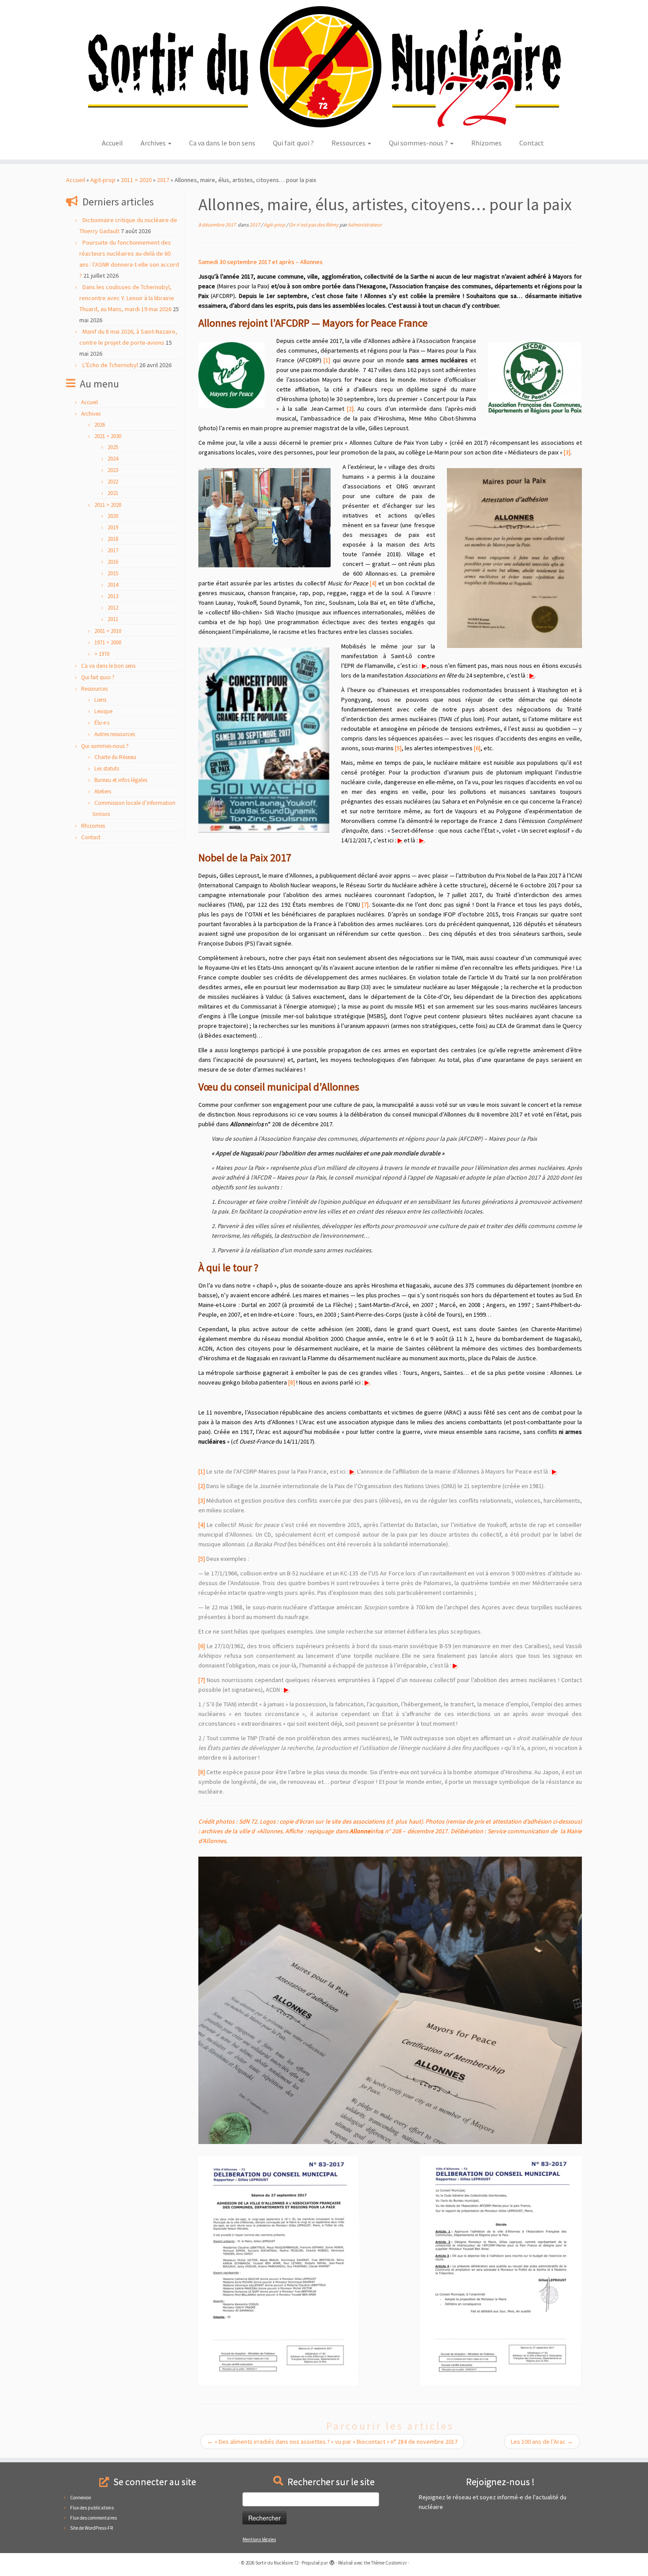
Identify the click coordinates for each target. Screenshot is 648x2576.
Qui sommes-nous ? (419, 143)
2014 (113, 585)
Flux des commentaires (93, 2518)
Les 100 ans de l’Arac (542, 2442)
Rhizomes (486, 143)
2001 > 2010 (108, 631)
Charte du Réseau (115, 757)
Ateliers (103, 791)
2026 (100, 425)
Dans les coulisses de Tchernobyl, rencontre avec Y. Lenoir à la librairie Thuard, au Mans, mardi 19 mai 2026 (127, 298)
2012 (113, 608)
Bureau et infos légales (121, 780)
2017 (163, 180)
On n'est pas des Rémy (314, 225)
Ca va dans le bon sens (222, 143)
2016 (113, 562)
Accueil (112, 143)
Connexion (81, 2498)
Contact (532, 143)
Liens (100, 700)
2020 (113, 516)
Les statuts (107, 769)
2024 (113, 459)
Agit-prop (103, 180)
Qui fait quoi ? (293, 143)
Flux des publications (92, 2508)
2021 (113, 493)
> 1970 (102, 654)
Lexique (103, 711)
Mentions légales (259, 2539)
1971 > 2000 (108, 642)
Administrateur (365, 225)
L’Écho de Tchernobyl (110, 365)
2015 (113, 573)
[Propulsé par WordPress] (332, 2561)
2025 (113, 447)
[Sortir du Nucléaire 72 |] (324, 67)
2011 (113, 619)
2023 (113, 470)
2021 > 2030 (108, 436)
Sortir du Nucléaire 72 (277, 2563)
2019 (113, 527)
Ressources (349, 143)
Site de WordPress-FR (91, 2528)
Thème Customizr (389, 2563)
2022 (113, 482)
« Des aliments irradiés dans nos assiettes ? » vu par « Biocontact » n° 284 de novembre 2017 (332, 2442)
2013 (113, 596)
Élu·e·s (102, 723)
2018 (113, 539)
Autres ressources (115, 734)
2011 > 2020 (136, 180)
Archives (154, 143)
